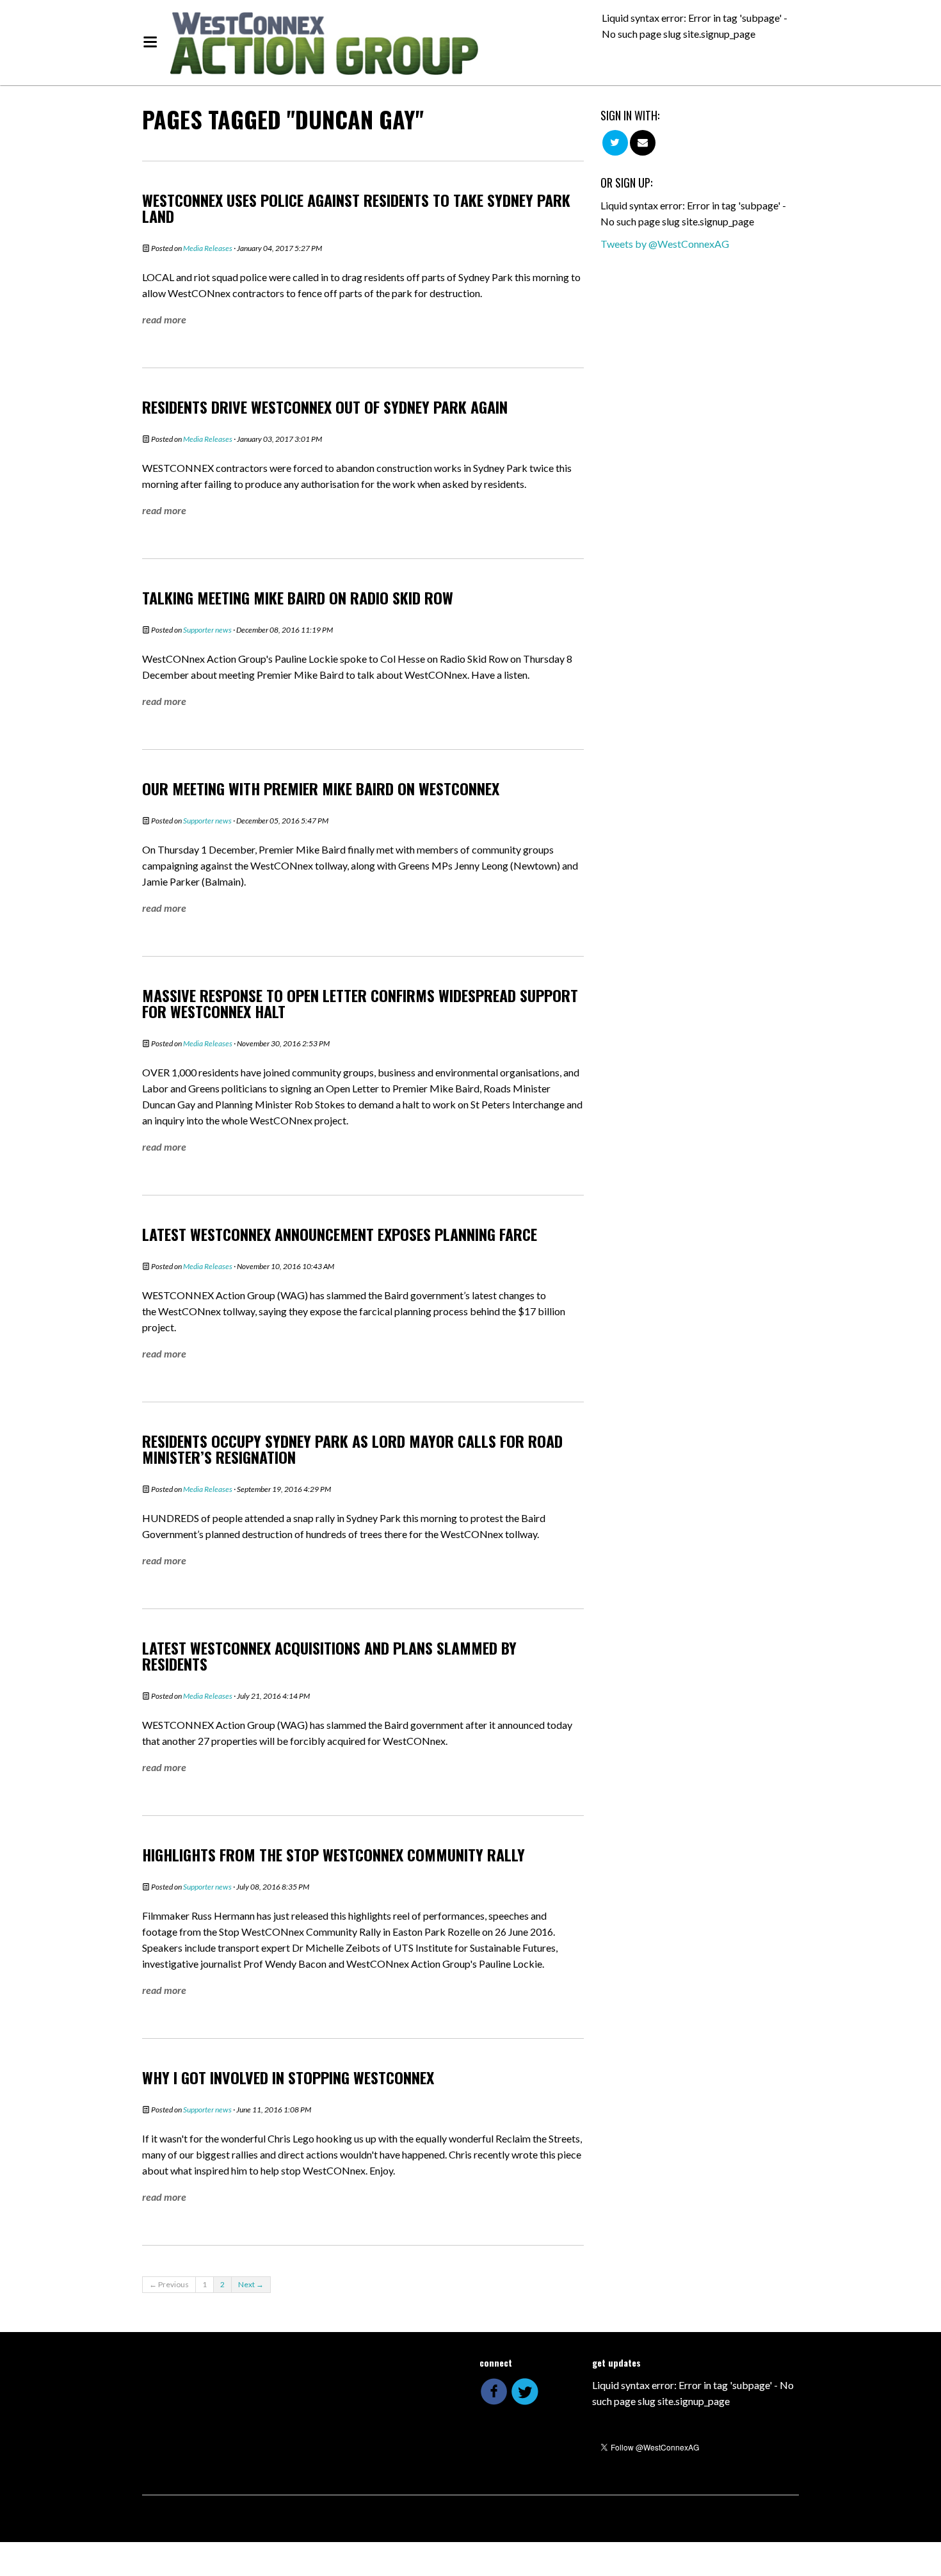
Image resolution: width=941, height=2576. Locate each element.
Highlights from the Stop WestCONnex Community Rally (334, 1854)
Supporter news (207, 630)
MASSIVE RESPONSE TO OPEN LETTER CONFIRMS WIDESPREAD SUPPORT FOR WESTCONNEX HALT (360, 1003)
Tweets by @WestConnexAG (665, 244)
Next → (251, 2284)
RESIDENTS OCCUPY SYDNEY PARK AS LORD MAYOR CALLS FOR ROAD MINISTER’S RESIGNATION (352, 1449)
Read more (164, 319)
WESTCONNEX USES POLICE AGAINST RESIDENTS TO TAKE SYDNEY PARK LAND (356, 208)
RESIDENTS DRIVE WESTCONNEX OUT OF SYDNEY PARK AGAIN (325, 407)
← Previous (169, 2284)
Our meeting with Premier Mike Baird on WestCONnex (321, 788)
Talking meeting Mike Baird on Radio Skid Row (298, 597)
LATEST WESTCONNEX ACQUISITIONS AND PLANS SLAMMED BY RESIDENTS (329, 1656)
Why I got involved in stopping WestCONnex (288, 2077)
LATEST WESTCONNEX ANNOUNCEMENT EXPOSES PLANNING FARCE (340, 1234)
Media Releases (208, 248)
